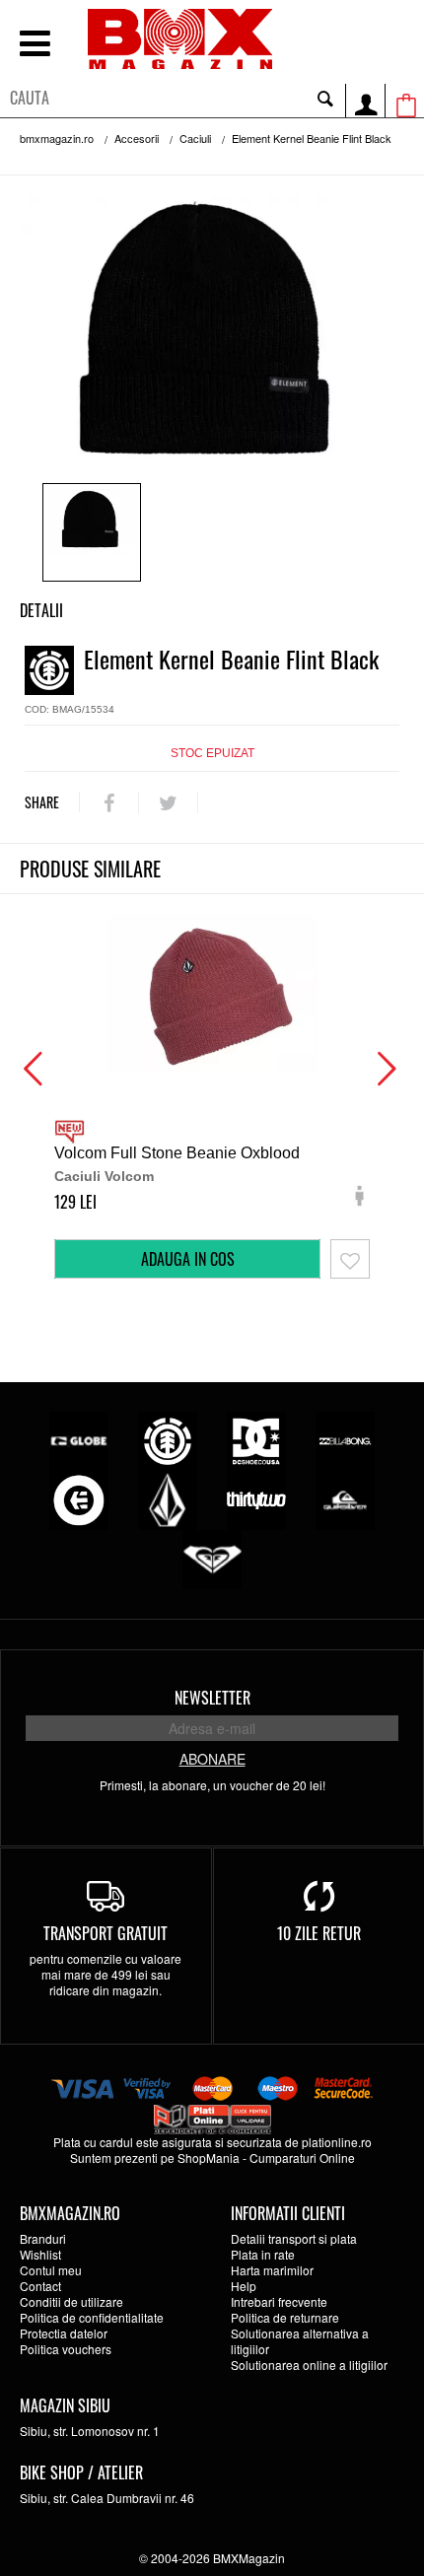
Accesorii (137, 138)
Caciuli (195, 138)
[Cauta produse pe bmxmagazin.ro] (325, 98)
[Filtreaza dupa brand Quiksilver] (345, 1498)
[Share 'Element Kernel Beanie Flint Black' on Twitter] (168, 802)
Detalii (41, 610)
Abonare (212, 1759)
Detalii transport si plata (294, 2238)
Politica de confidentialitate (92, 2317)
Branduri (43, 2238)
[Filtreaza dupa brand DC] (256, 1439)
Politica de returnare (285, 2317)
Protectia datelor (64, 2333)
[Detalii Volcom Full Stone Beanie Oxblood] (212, 993)
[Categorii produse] (35, 46)
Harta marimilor (272, 2270)
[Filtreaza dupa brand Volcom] (168, 1498)
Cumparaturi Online (302, 2158)
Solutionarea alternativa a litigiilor (300, 2341)
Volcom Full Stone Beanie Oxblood (177, 1153)
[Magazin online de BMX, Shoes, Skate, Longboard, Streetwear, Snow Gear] (180, 39)
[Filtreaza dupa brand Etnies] (79, 1498)
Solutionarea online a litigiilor (309, 2365)
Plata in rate (263, 2254)
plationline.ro (337, 2142)
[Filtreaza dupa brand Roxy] (212, 1557)
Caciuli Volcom (104, 1176)
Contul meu (51, 2270)
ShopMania (209, 2158)
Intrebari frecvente (279, 2301)
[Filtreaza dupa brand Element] (168, 1439)
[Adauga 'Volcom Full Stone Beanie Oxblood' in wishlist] (350, 1259)
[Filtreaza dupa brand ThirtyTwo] (256, 1498)
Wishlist (40, 2254)
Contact (40, 2286)
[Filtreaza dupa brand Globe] (79, 1439)
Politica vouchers (66, 2349)
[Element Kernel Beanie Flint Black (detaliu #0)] (92, 532)
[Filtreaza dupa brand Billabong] (345, 1439)
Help (244, 2286)
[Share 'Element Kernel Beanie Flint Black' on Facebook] (109, 802)
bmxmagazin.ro (57, 138)
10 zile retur (319, 1933)
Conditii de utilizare (71, 2301)
